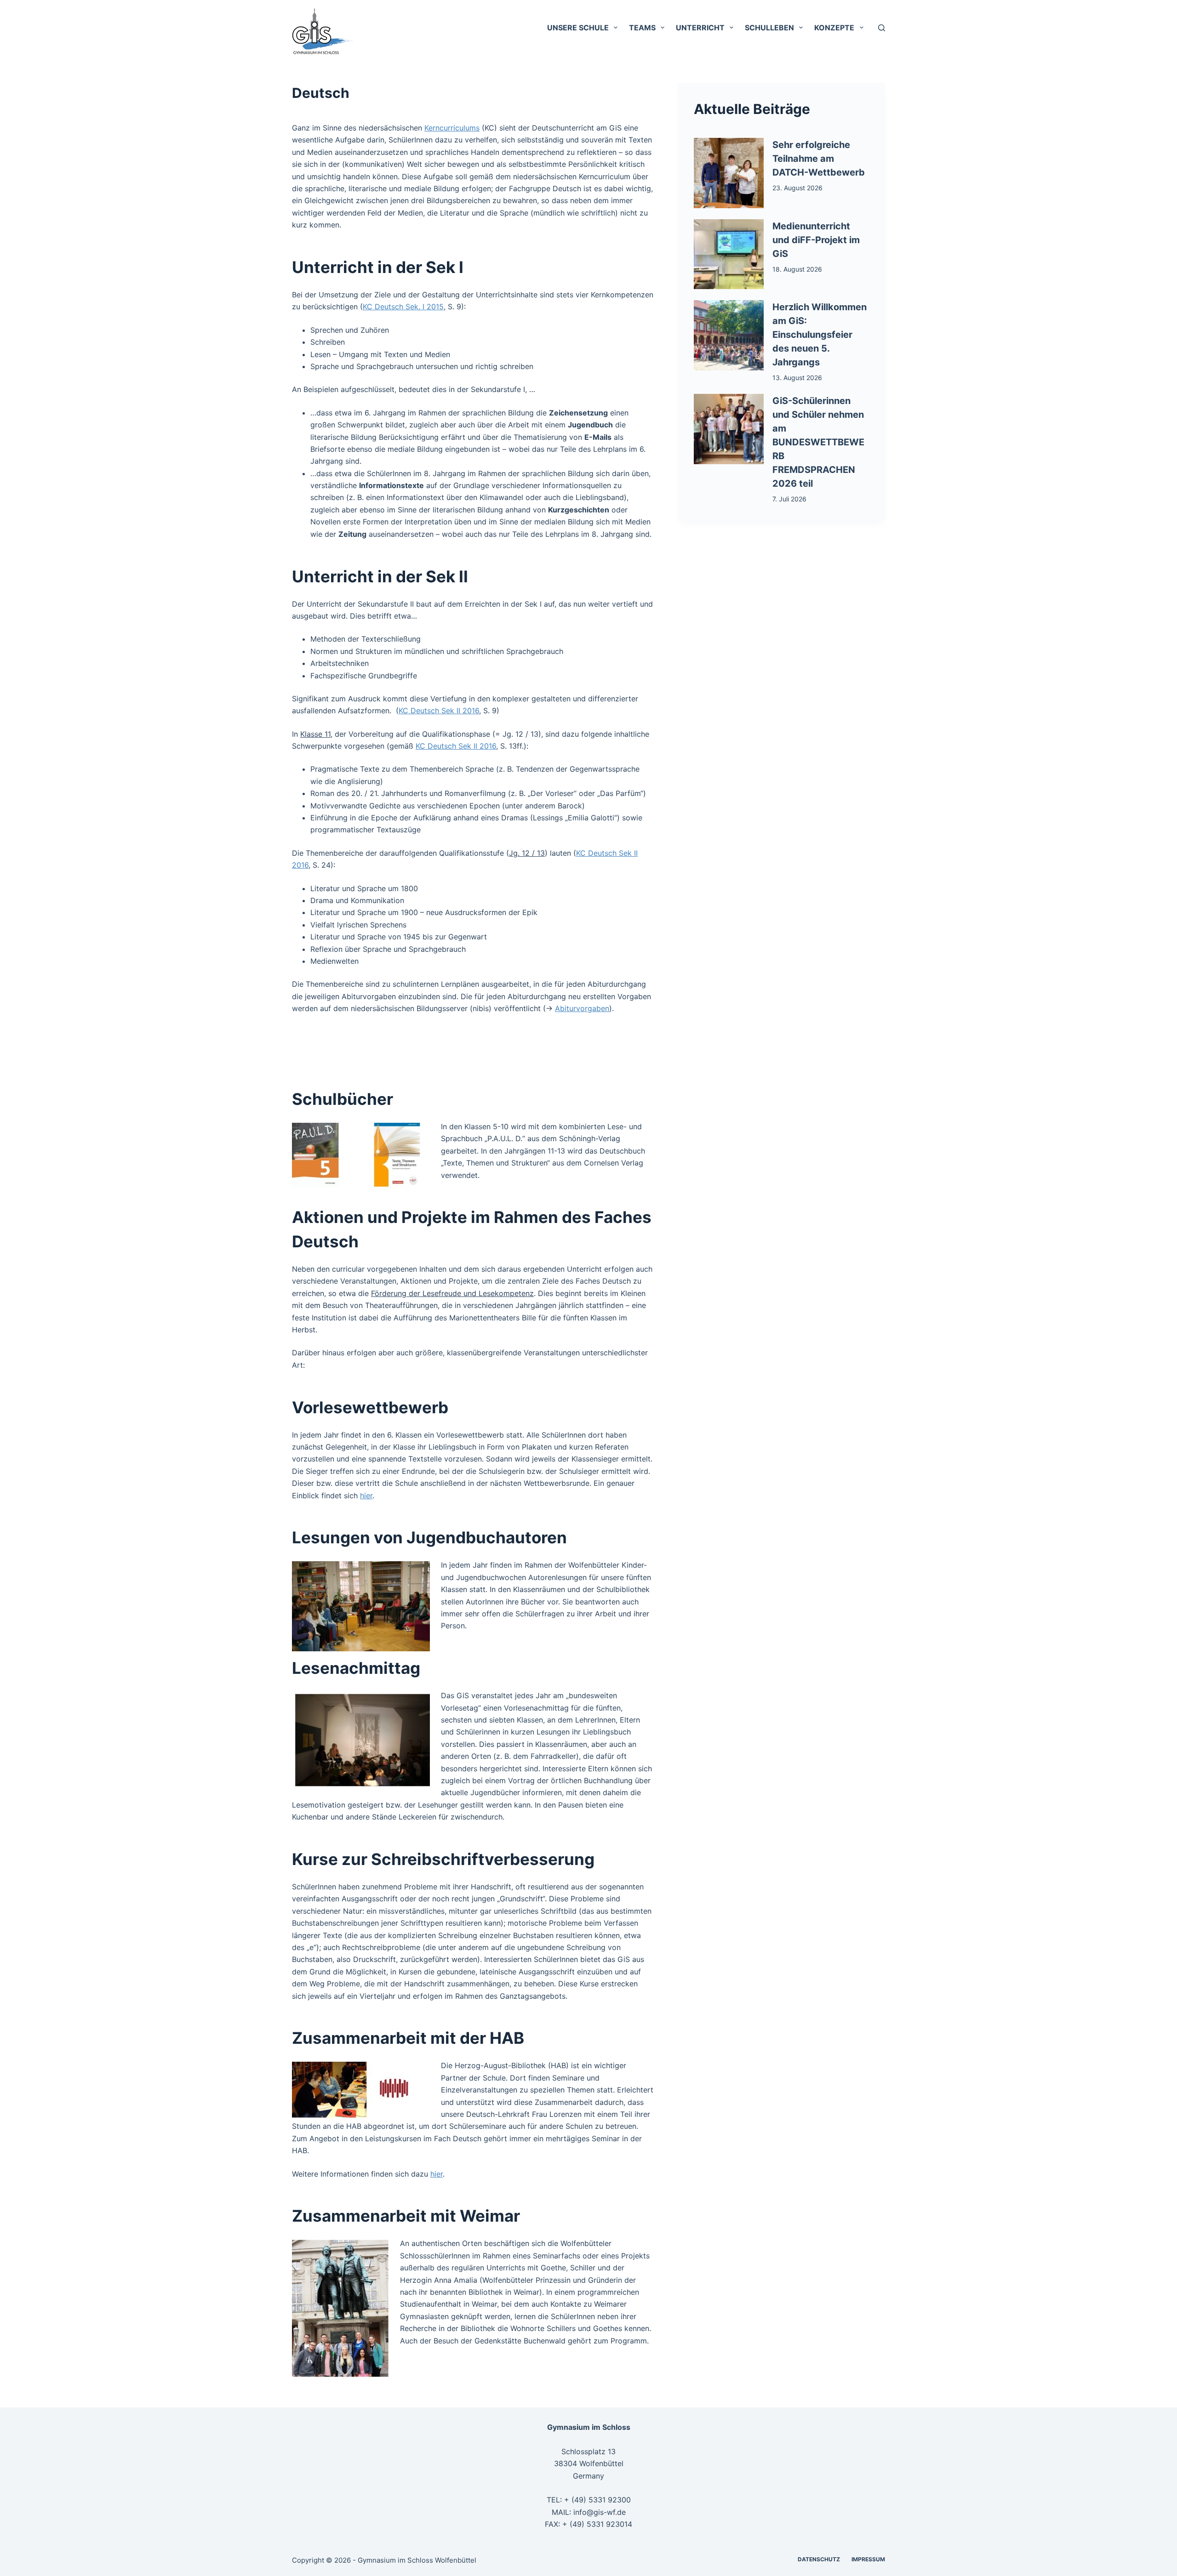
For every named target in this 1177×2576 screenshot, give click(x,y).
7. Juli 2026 (789, 499)
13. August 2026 (797, 378)
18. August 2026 (797, 269)
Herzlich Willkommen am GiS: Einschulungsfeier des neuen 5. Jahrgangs (820, 335)
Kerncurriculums (452, 128)
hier (366, 1496)
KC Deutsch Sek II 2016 (439, 711)
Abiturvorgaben (582, 1008)
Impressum (868, 2559)
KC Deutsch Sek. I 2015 (403, 307)
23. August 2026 (797, 188)
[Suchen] (882, 28)
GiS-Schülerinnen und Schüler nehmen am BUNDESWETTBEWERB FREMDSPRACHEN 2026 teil (818, 442)
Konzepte (834, 28)
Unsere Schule (578, 28)
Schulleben (769, 28)
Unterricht (700, 28)
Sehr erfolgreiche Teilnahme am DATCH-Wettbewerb (819, 159)
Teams (642, 28)
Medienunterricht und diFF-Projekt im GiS (816, 240)
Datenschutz (819, 2559)
